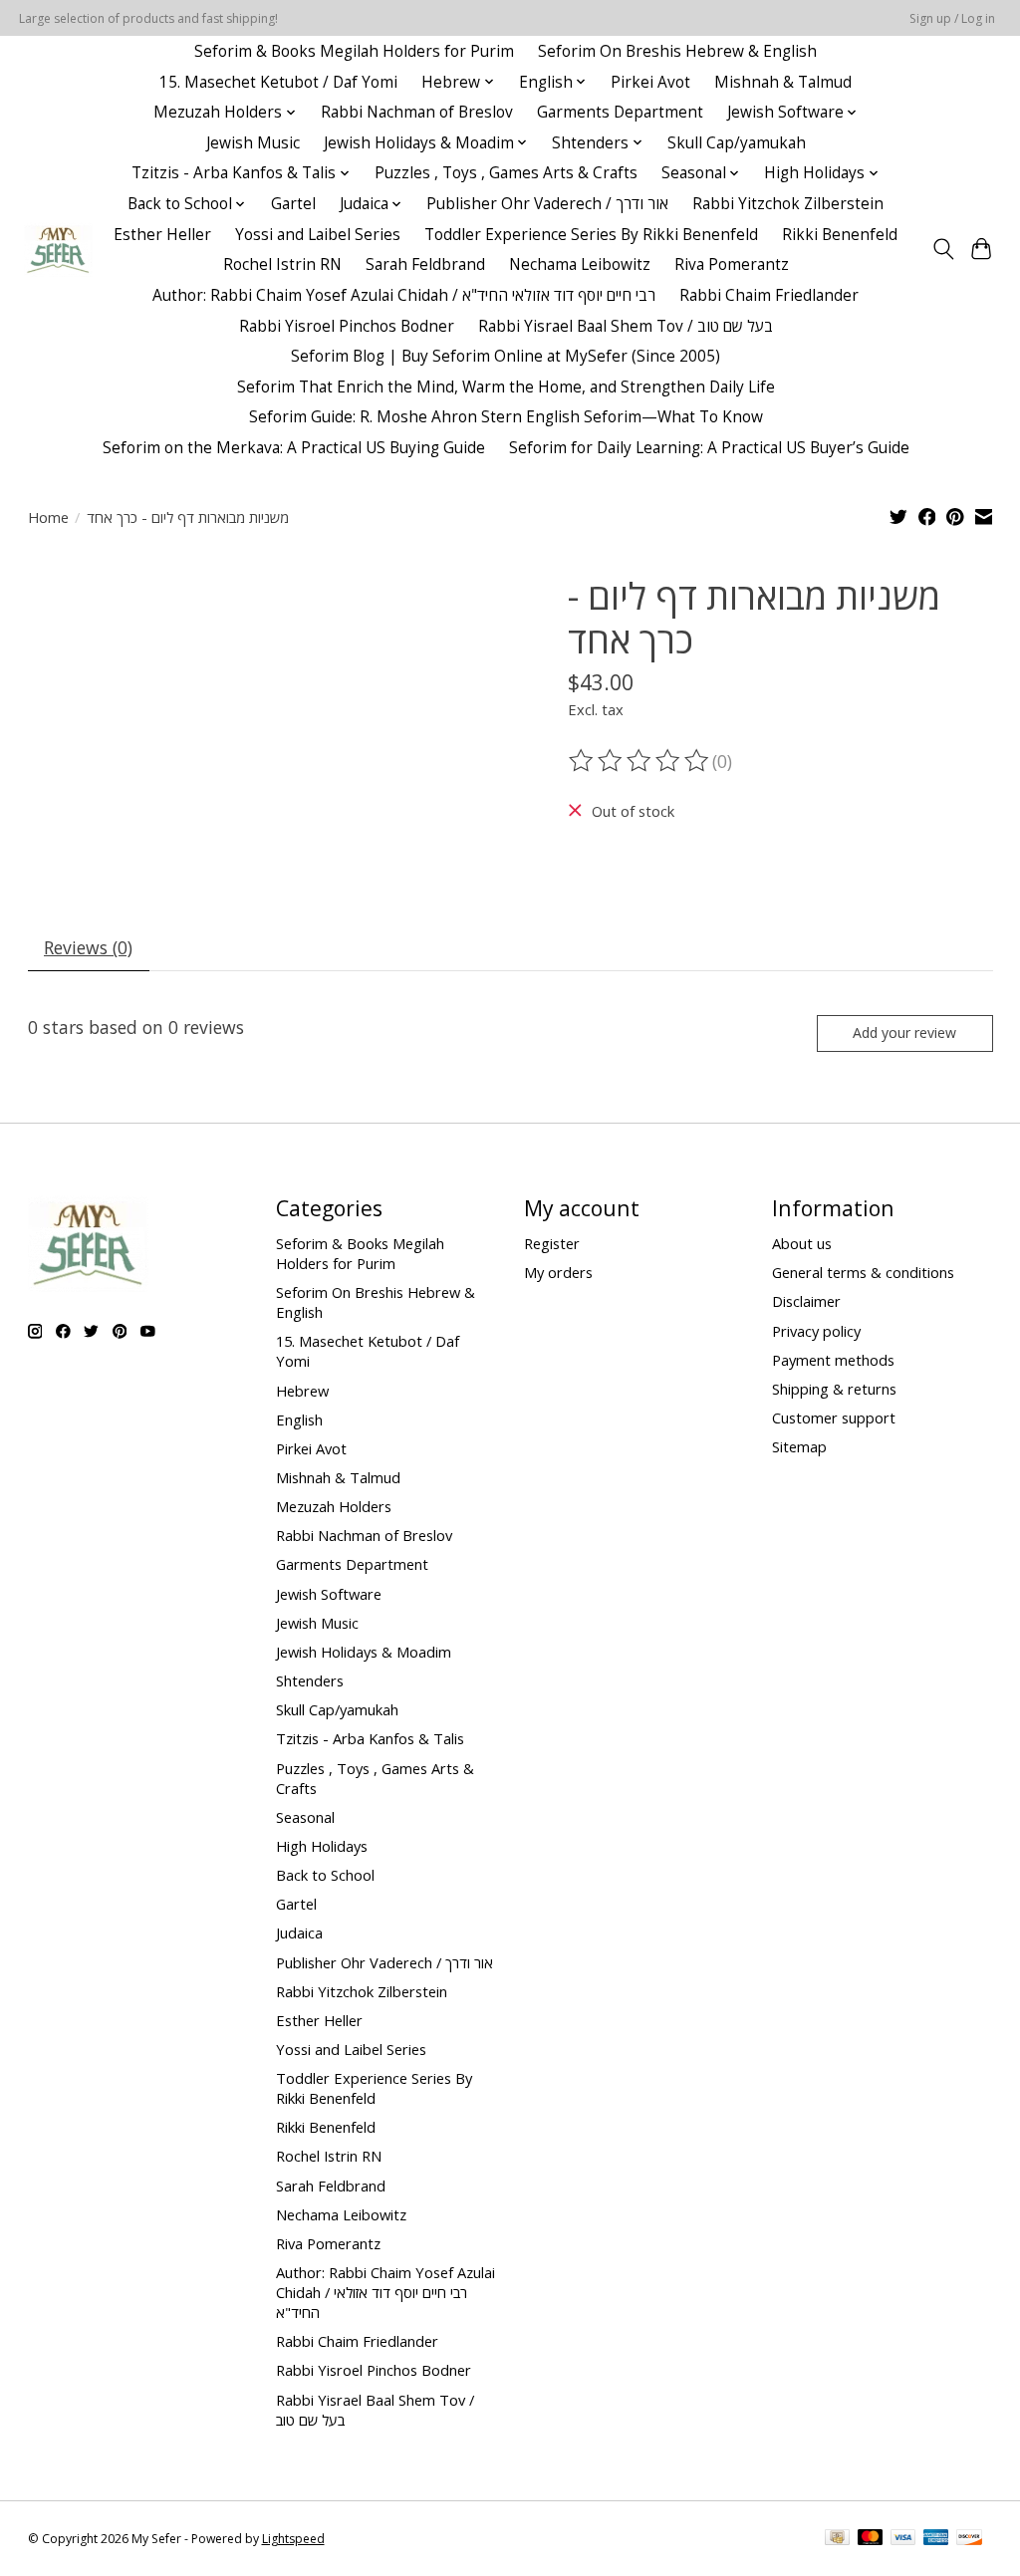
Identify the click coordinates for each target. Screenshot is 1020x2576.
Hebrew (302, 1391)
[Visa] (903, 2539)
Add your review (904, 1032)
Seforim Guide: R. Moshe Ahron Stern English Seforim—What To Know (506, 417)
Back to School (325, 1875)
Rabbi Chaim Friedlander (769, 295)
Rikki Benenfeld (840, 235)
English (299, 1419)
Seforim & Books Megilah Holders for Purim (354, 51)
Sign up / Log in (952, 18)
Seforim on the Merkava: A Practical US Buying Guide (294, 448)
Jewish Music (253, 143)
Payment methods (833, 1360)
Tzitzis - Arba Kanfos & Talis (370, 1738)
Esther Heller (162, 235)
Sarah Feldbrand (425, 264)
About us (802, 1243)
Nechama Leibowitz (580, 264)
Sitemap (799, 1446)
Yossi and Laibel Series (318, 235)
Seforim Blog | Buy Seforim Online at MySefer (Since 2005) (506, 356)
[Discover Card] (969, 2539)
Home (48, 517)
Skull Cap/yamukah (737, 143)
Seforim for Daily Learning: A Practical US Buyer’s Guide (709, 448)
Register (552, 1243)
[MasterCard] (871, 2539)
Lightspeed (293, 2539)
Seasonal (305, 1817)
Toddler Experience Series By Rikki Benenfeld (591, 235)
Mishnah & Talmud (783, 82)
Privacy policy (816, 1331)
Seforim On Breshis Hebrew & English (677, 51)
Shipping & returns (834, 1389)
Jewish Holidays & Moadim (364, 1652)
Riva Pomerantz (732, 264)
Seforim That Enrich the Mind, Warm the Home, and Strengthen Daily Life (506, 387)
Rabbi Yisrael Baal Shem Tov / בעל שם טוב (626, 326)
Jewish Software (329, 1594)
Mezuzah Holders (334, 1506)
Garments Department (620, 112)
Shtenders (310, 1680)
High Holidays (322, 1846)
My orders (558, 1272)
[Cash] (837, 2539)
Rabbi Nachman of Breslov (417, 112)
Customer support (834, 1417)
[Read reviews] (640, 761)
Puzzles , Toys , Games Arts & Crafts (506, 173)
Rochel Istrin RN (282, 264)
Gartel (293, 204)
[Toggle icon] (943, 249)
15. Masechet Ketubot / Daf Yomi (278, 82)
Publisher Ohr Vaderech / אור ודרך (547, 204)
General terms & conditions (863, 1272)
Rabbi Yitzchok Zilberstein (788, 204)
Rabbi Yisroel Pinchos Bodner (347, 326)
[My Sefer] (58, 250)
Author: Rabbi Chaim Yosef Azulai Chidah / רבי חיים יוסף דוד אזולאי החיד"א (404, 295)
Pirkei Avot (650, 82)
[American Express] (936, 2539)
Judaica (299, 1932)
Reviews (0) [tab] (88, 947)
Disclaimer (806, 1301)
